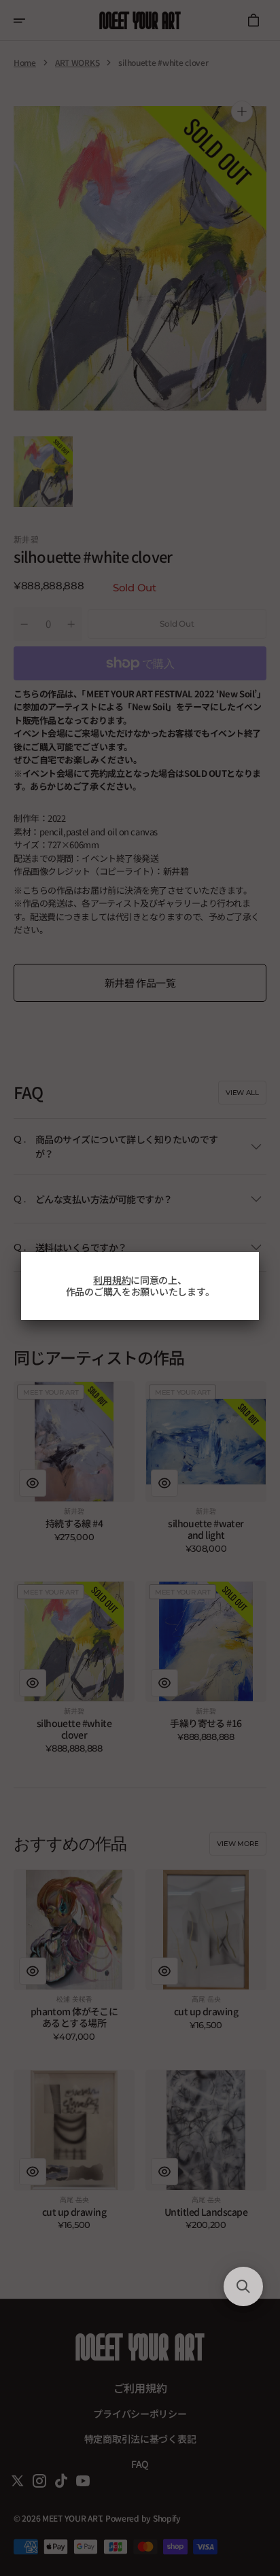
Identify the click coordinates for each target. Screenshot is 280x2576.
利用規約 (112, 1280)
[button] (243, 2286)
